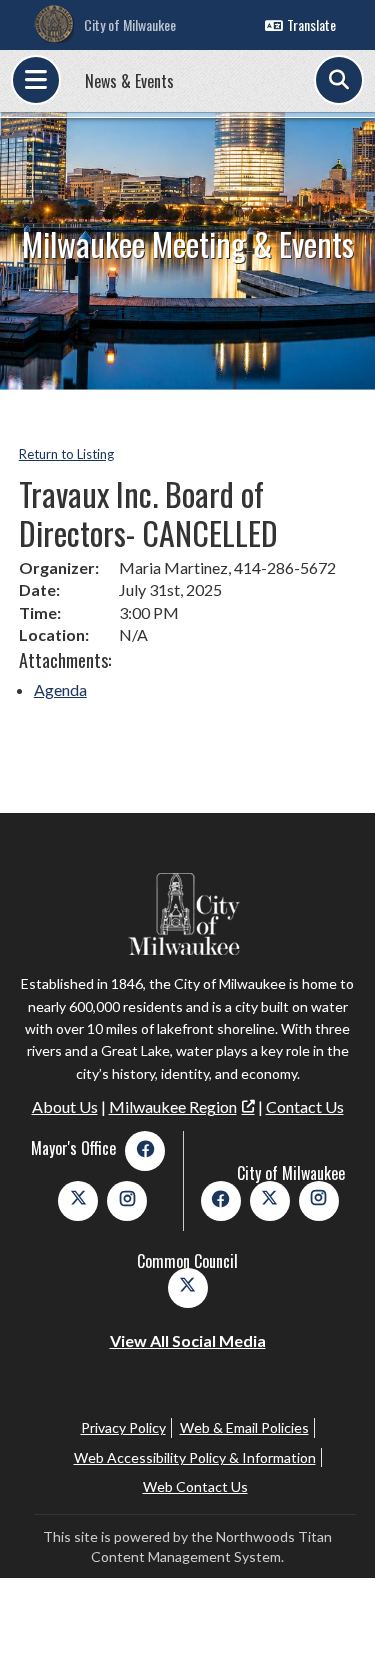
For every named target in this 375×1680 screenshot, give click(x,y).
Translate (311, 24)
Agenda (60, 689)
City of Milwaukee (130, 24)
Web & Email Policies (244, 1427)
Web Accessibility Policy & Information (195, 1457)
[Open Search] (339, 80)
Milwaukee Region (173, 1106)
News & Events (129, 81)
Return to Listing (66, 454)
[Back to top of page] (333, 1633)
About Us (65, 1106)
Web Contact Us (195, 1486)
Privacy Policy (123, 1427)
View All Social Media (188, 1340)
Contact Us (305, 1106)
